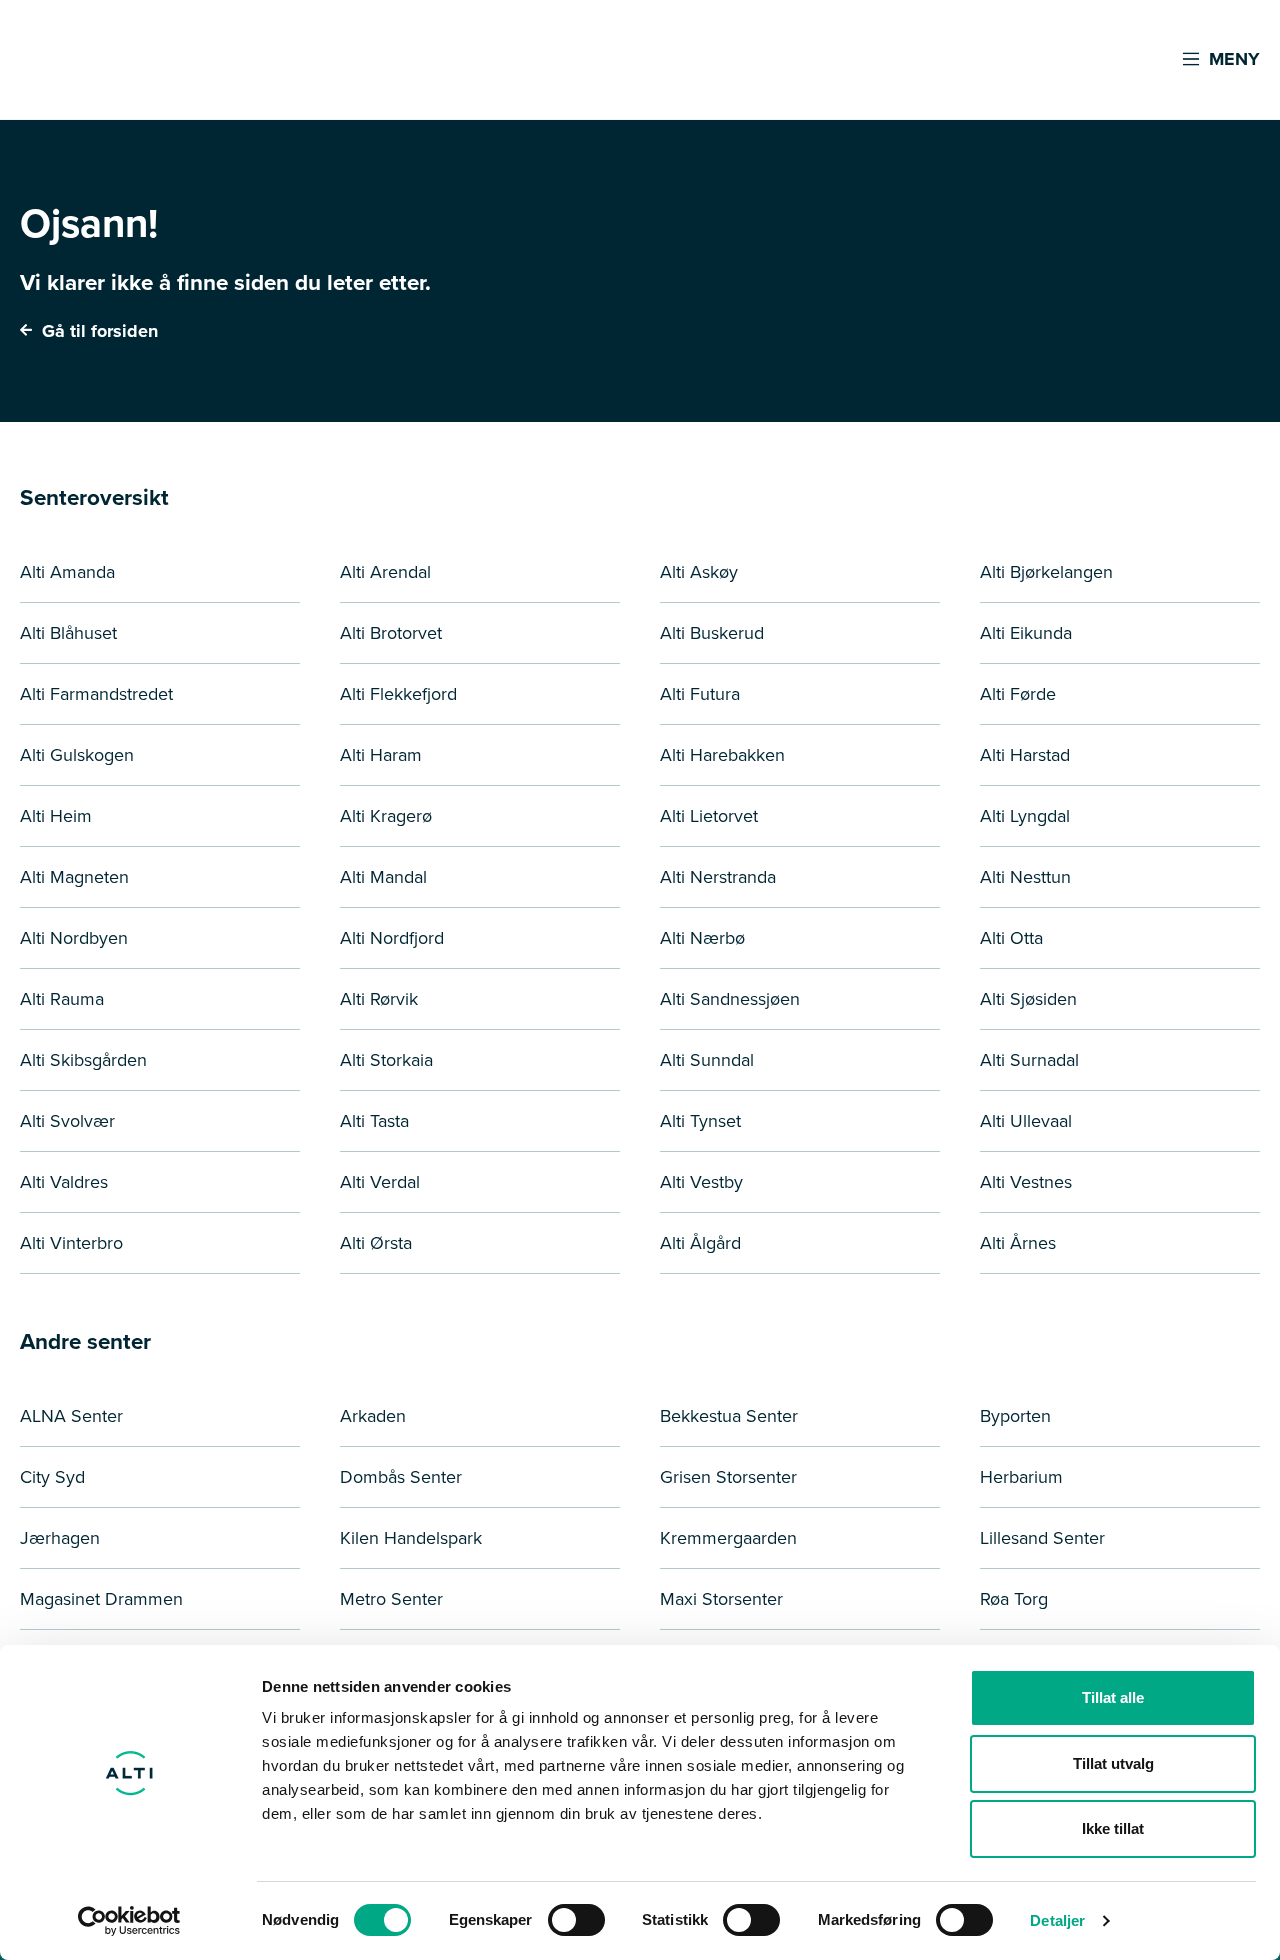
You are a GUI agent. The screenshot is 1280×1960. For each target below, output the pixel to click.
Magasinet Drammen (101, 1599)
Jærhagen (60, 1538)
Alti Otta (1011, 938)
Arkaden (373, 1416)
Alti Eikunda (1026, 633)
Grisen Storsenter (728, 1477)
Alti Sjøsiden (1028, 999)
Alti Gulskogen (77, 755)
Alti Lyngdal (1025, 816)
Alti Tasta (374, 1121)
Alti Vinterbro (71, 1243)
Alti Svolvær (67, 1121)
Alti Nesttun (1025, 877)
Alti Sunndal (707, 1060)
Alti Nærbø (702, 938)
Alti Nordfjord (392, 938)
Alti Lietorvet (709, 816)
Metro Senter (391, 1599)
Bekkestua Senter (729, 1416)
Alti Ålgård (700, 1243)
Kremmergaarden (728, 1538)
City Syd (52, 1477)
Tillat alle (1113, 1697)
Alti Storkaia (386, 1060)
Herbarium (1021, 1477)
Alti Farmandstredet (96, 694)
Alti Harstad (1025, 755)
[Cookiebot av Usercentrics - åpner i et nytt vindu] (129, 1921)
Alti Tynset (700, 1121)
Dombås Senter (401, 1477)
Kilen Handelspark (411, 1538)
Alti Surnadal (1029, 1060)
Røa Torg (1014, 1599)
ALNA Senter (71, 1416)
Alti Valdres (64, 1182)
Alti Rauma (62, 999)
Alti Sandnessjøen (730, 999)
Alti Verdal (380, 1182)
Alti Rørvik (379, 999)
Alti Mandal (383, 877)
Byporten (1015, 1416)
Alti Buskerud (712, 633)
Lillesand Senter (1042, 1538)
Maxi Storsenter (721, 1599)
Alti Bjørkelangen (1046, 572)
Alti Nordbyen (74, 938)
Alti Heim (56, 816)
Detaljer (1057, 1920)
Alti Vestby (701, 1182)
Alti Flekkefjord (398, 694)
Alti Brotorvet (391, 633)
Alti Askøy (699, 572)
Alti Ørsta (376, 1243)
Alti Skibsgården (83, 1060)
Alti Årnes (1018, 1243)
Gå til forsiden (97, 331)
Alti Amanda (67, 572)
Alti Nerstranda (718, 877)
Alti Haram (381, 755)
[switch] (576, 1920)
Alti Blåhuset (68, 633)
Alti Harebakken (722, 755)
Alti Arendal (385, 572)
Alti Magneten (74, 877)
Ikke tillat (1113, 1828)
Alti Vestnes (1026, 1182)
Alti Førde (1018, 694)
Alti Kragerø (386, 816)
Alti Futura (700, 694)
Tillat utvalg (1113, 1763)
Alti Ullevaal (1026, 1121)
